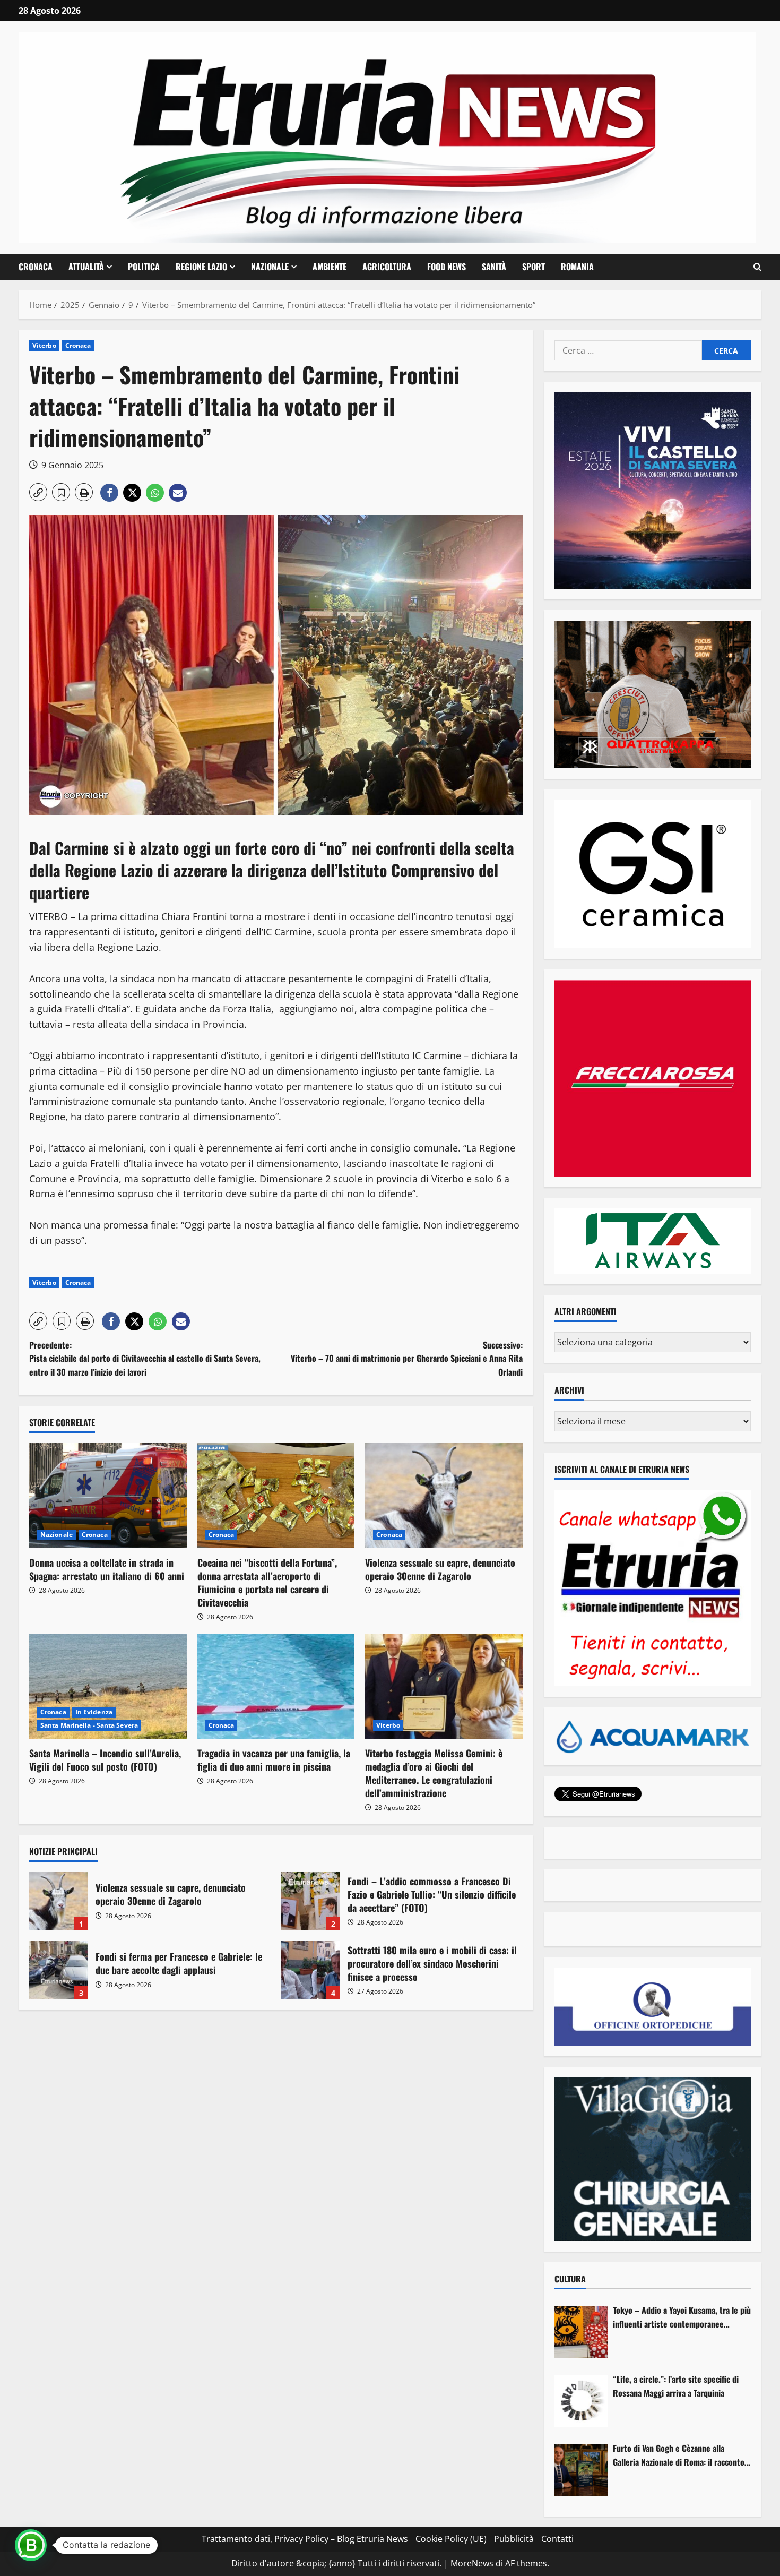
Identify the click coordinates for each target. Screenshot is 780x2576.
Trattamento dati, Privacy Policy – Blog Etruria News (305, 2539)
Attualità (86, 267)
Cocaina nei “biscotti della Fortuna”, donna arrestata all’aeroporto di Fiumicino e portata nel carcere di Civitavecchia (267, 1583)
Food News (447, 267)
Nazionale (270, 267)
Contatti (557, 2539)
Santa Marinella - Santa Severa (89, 1725)
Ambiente (330, 267)
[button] (757, 267)
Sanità (494, 267)
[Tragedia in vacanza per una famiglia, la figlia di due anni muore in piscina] (276, 1686)
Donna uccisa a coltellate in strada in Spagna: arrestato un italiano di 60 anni (107, 1569)
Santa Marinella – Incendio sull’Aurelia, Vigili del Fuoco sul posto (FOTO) (105, 1760)
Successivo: (407, 1358)
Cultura (570, 2279)
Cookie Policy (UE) (451, 2539)
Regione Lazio (201, 267)
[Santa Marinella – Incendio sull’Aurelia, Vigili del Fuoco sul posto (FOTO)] (108, 1686)
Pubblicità (514, 2539)
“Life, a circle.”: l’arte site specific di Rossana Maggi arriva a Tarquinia (676, 2386)
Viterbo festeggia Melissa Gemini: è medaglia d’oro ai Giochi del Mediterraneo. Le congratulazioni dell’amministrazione (434, 1773)
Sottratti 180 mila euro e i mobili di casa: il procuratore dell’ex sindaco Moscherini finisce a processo (310, 1970)
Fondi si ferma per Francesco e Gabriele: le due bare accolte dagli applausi (58, 1970)
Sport (534, 267)
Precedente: (145, 1358)
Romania (577, 267)
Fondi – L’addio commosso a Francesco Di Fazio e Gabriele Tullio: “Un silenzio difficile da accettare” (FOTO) (310, 1901)
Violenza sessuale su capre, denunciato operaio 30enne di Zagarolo (440, 1569)
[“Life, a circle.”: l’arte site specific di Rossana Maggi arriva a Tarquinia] (581, 2401)
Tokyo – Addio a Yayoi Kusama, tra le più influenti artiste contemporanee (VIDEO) (682, 2317)
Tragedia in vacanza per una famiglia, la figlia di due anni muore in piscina (274, 1760)
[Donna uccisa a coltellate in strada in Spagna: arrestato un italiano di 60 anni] (108, 1496)
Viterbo (44, 345)
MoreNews (472, 2563)
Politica (144, 267)
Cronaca (36, 267)
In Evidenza (94, 1712)
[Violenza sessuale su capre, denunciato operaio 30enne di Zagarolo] (444, 1496)
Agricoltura (387, 267)
